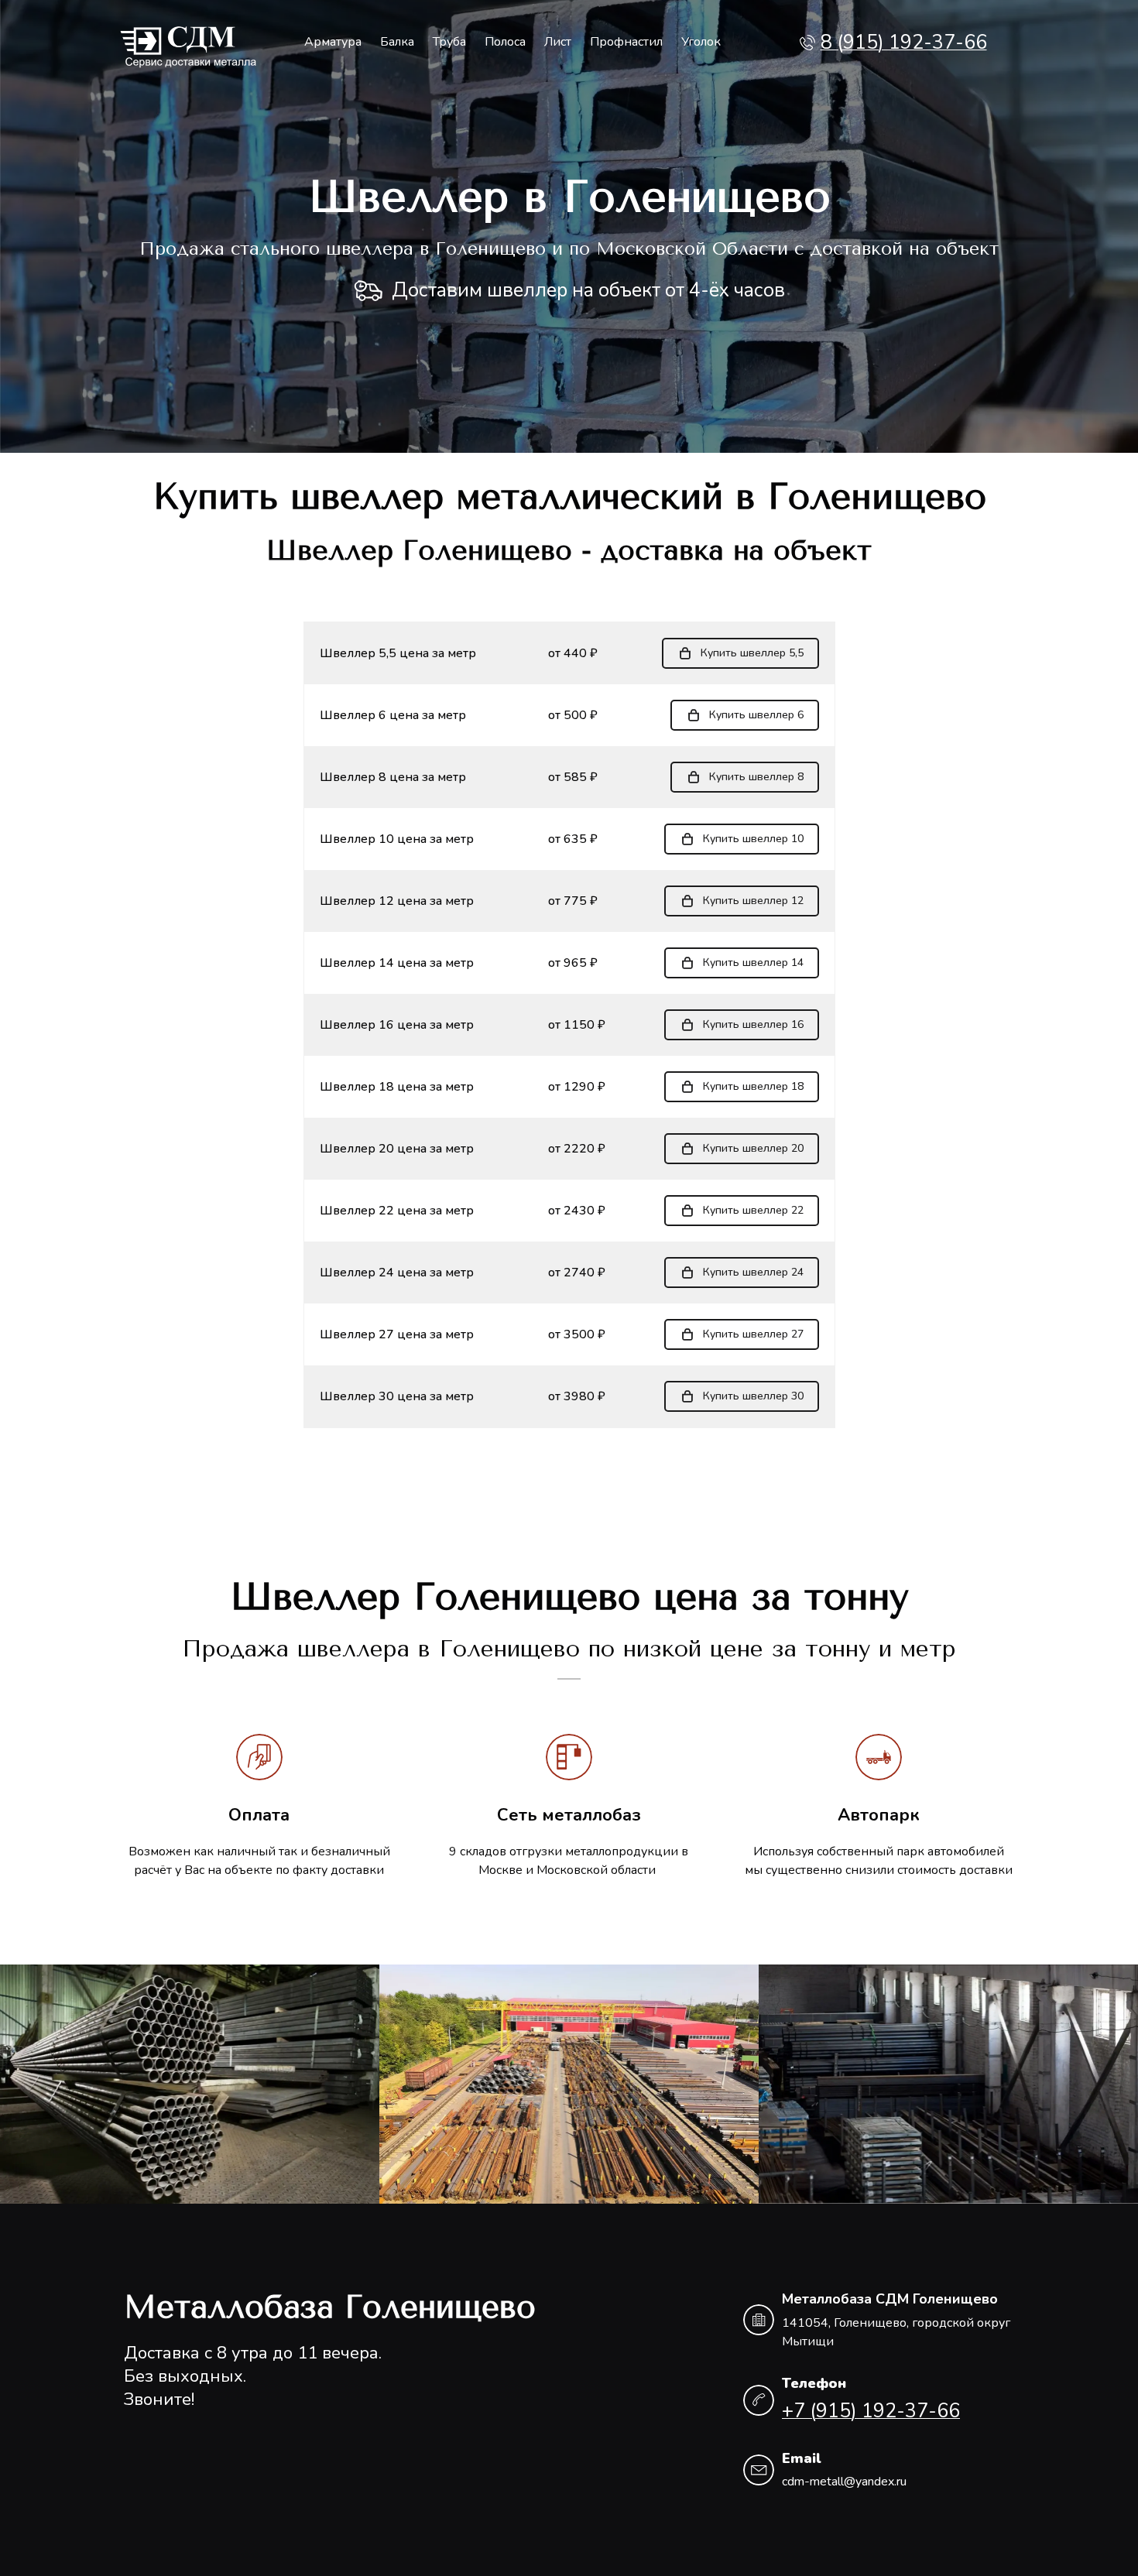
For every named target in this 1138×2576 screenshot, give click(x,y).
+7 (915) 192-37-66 (871, 2411)
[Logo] (189, 43)
